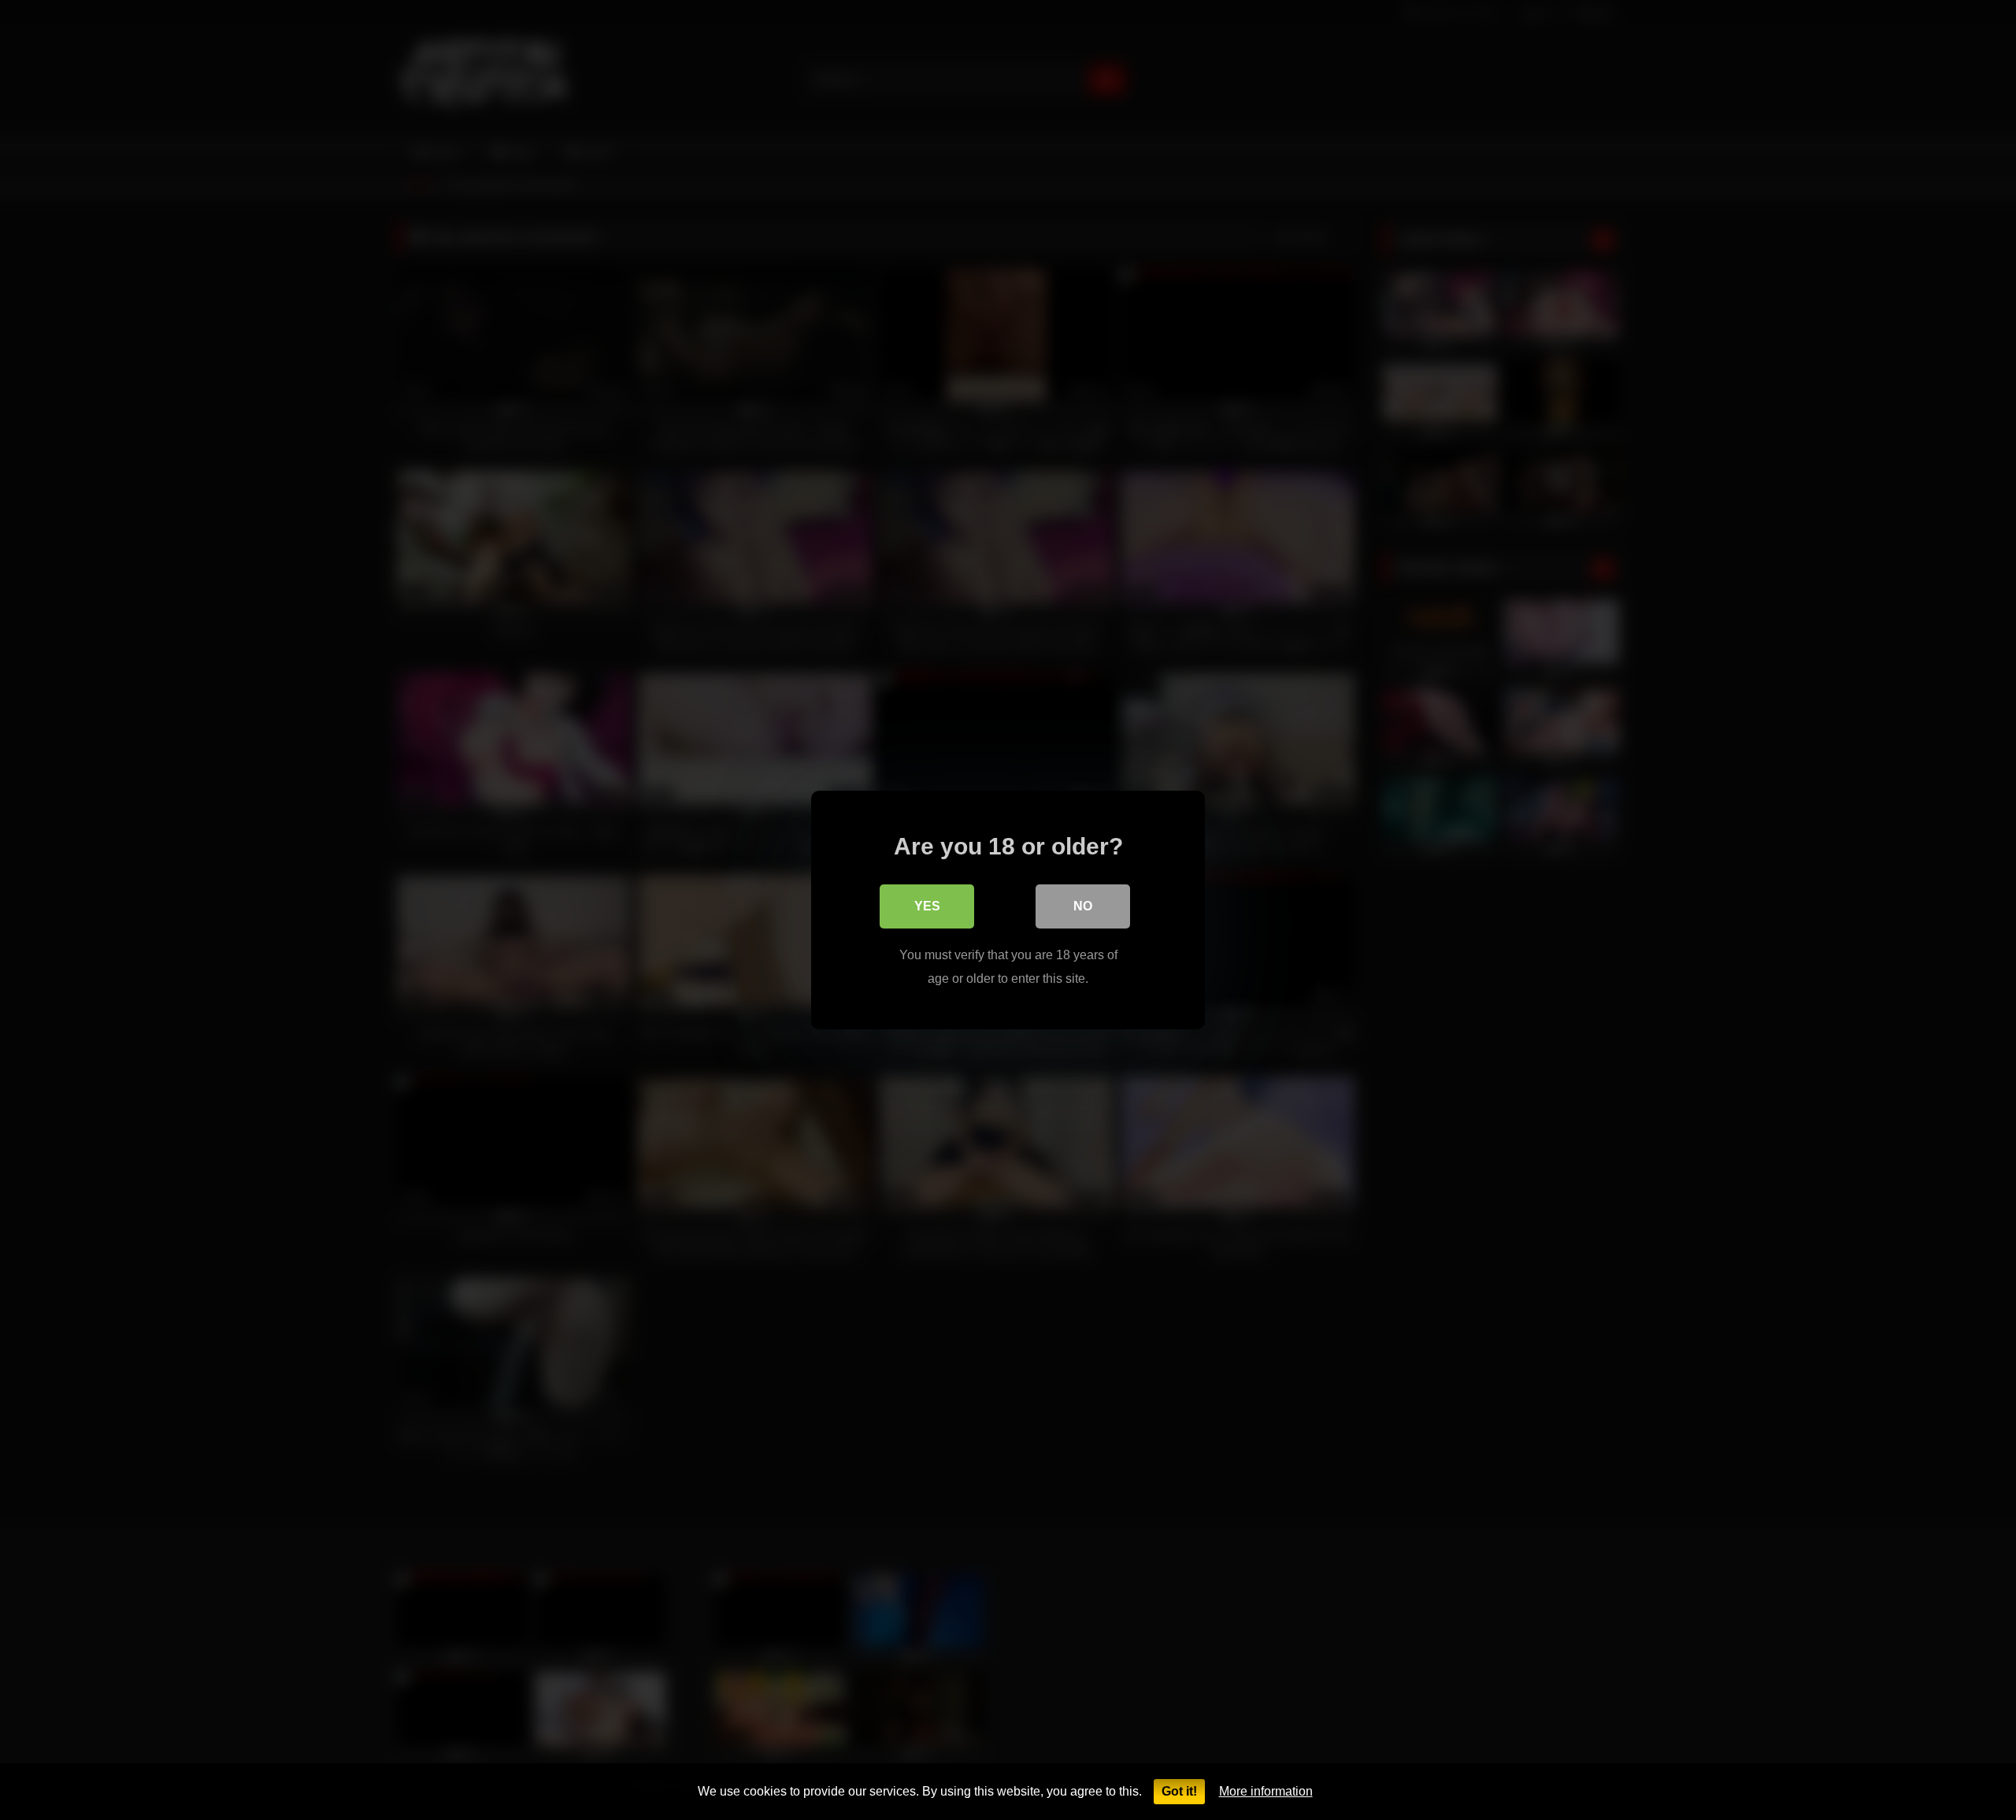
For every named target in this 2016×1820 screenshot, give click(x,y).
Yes (927, 906)
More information (1266, 1791)
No (1083, 906)
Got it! (1179, 1791)
